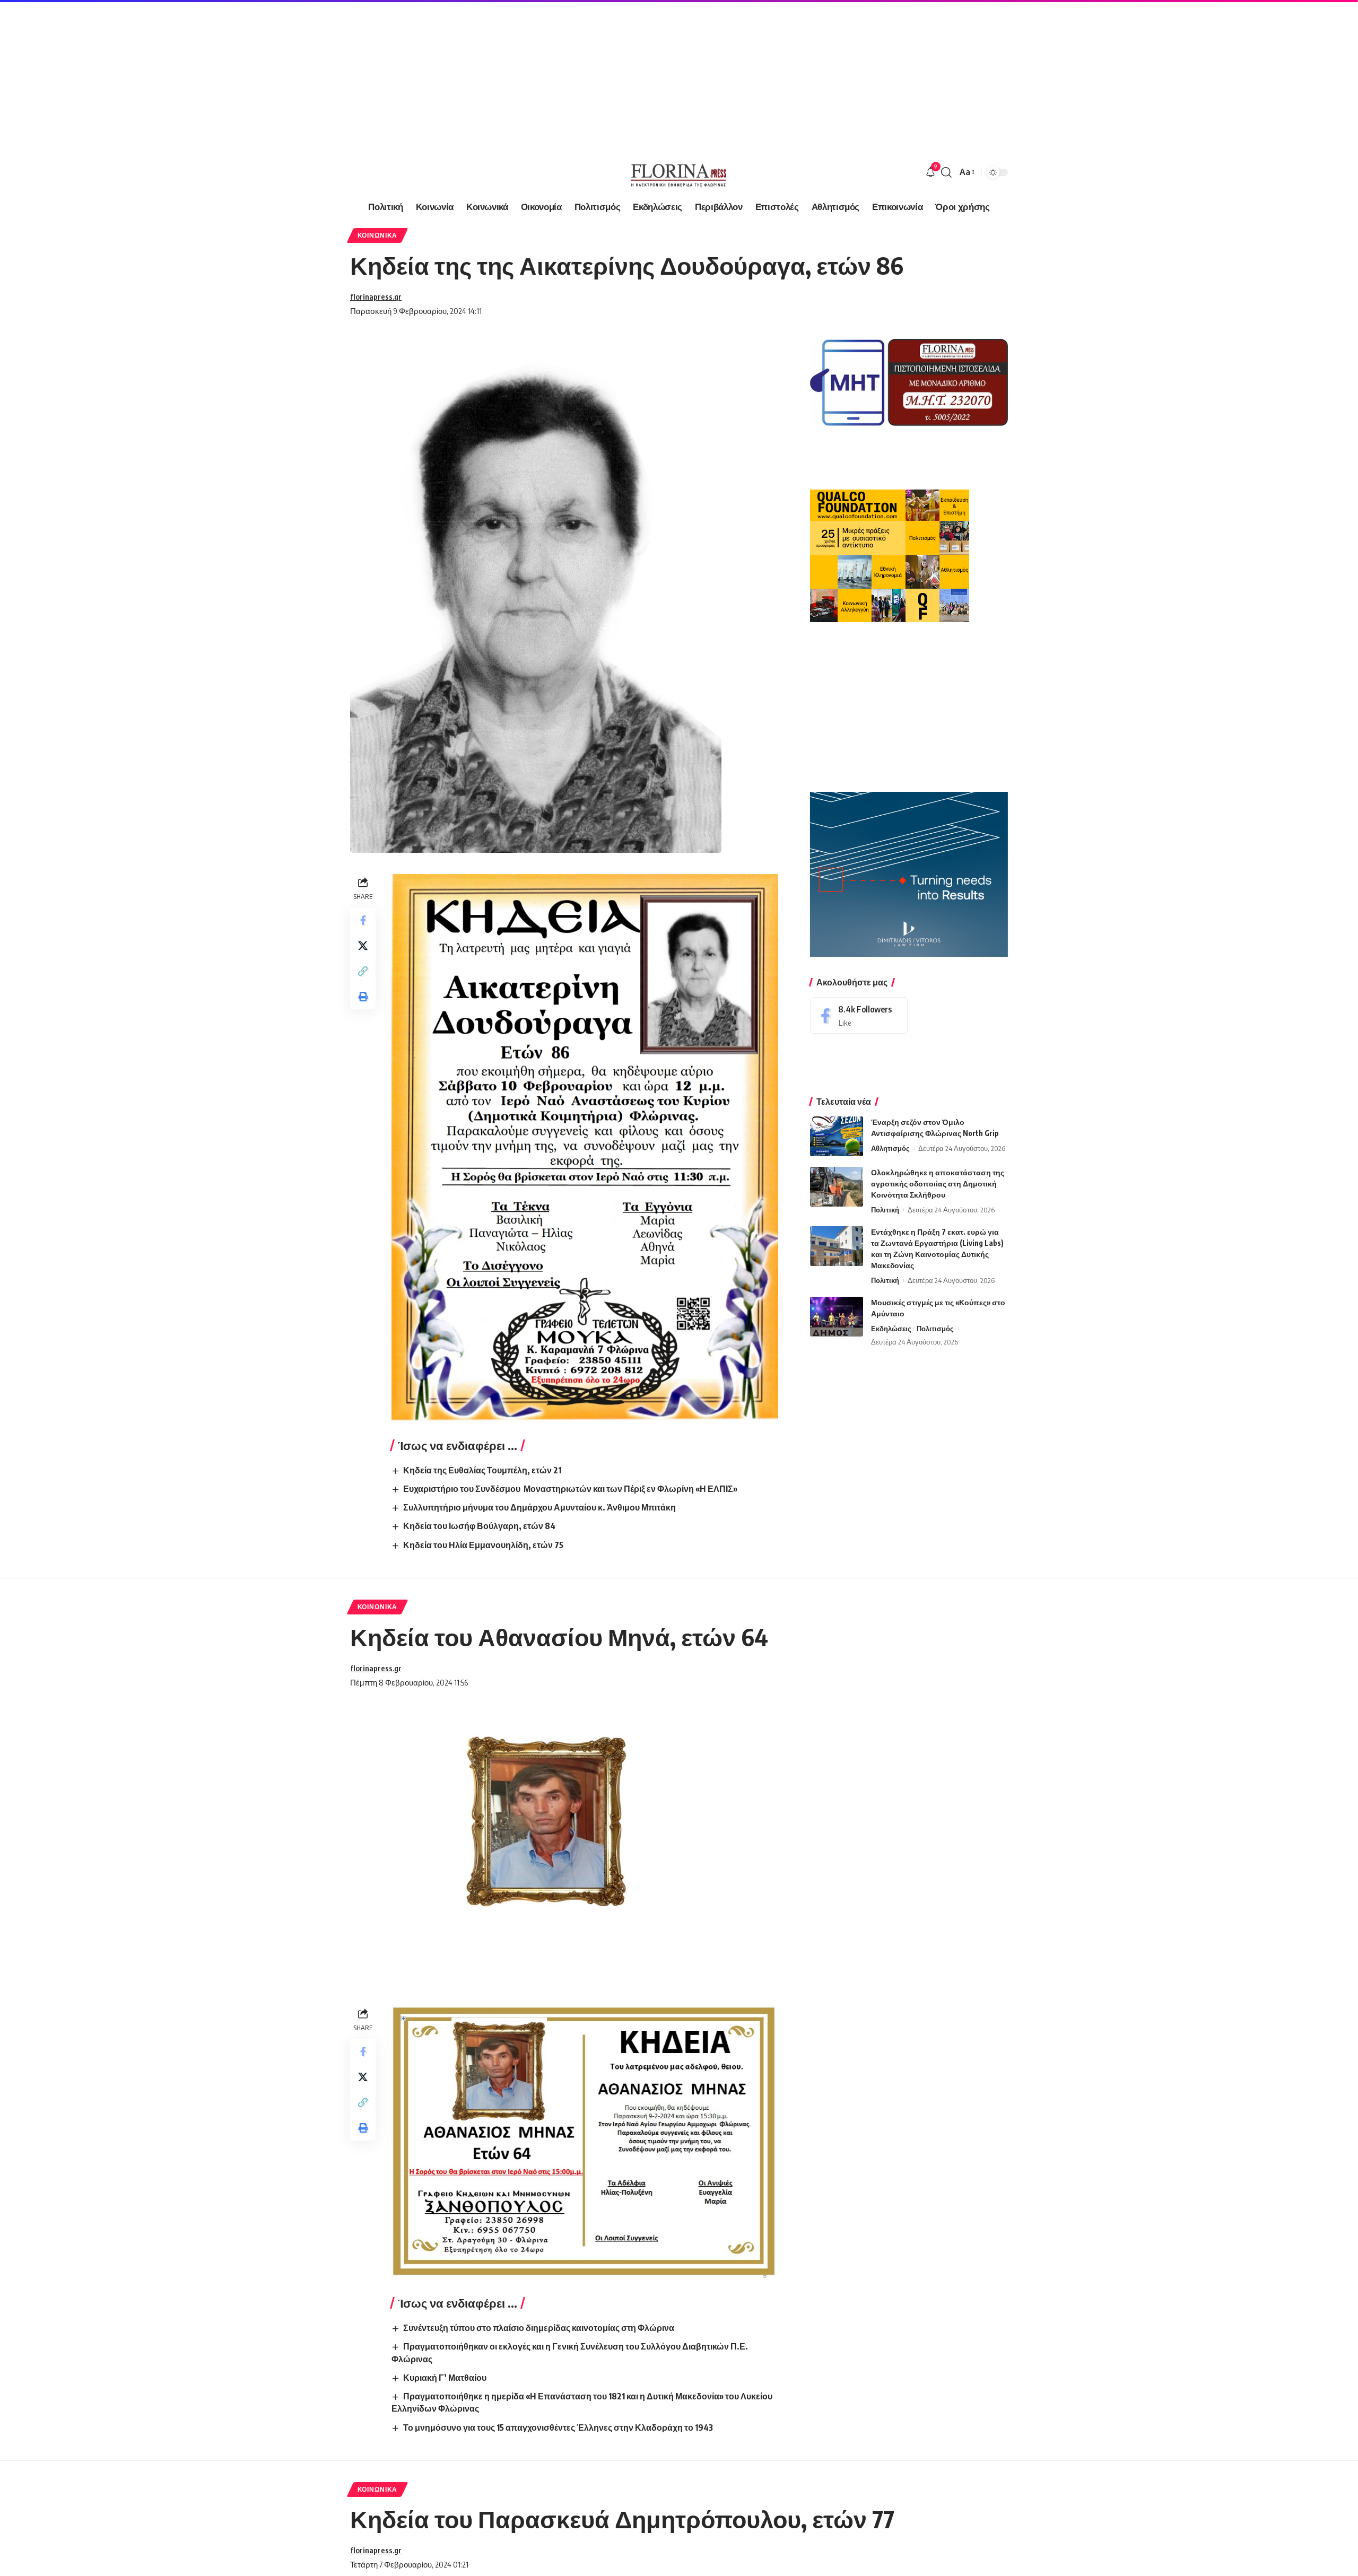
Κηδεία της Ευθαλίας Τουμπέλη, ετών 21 (482, 1470)
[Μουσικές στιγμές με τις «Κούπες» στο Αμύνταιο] (837, 1317)
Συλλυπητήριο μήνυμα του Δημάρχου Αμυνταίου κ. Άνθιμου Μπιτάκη (539, 1507)
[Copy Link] (363, 971)
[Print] (363, 997)
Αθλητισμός (890, 1148)
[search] (946, 172)
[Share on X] (363, 946)
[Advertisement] (318, 74)
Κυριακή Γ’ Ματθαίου (445, 2378)
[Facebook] (859, 1015)
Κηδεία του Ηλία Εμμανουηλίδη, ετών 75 (483, 1545)
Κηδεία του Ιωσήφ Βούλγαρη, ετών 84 (479, 1526)
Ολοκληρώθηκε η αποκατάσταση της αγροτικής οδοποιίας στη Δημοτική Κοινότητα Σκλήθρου (938, 1184)
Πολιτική (885, 1210)
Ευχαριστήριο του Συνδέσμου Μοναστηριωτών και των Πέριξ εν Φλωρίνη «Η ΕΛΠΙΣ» (570, 1489)
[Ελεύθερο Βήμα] (679, 172)
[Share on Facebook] (363, 920)
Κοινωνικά (377, 235)
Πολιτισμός (935, 1329)
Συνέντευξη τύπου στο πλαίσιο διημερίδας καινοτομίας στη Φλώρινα (539, 2328)
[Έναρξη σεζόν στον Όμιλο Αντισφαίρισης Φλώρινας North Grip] (837, 1136)
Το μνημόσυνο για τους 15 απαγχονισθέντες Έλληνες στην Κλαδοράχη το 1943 (558, 2427)
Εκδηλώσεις (891, 1329)
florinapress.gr (376, 296)
